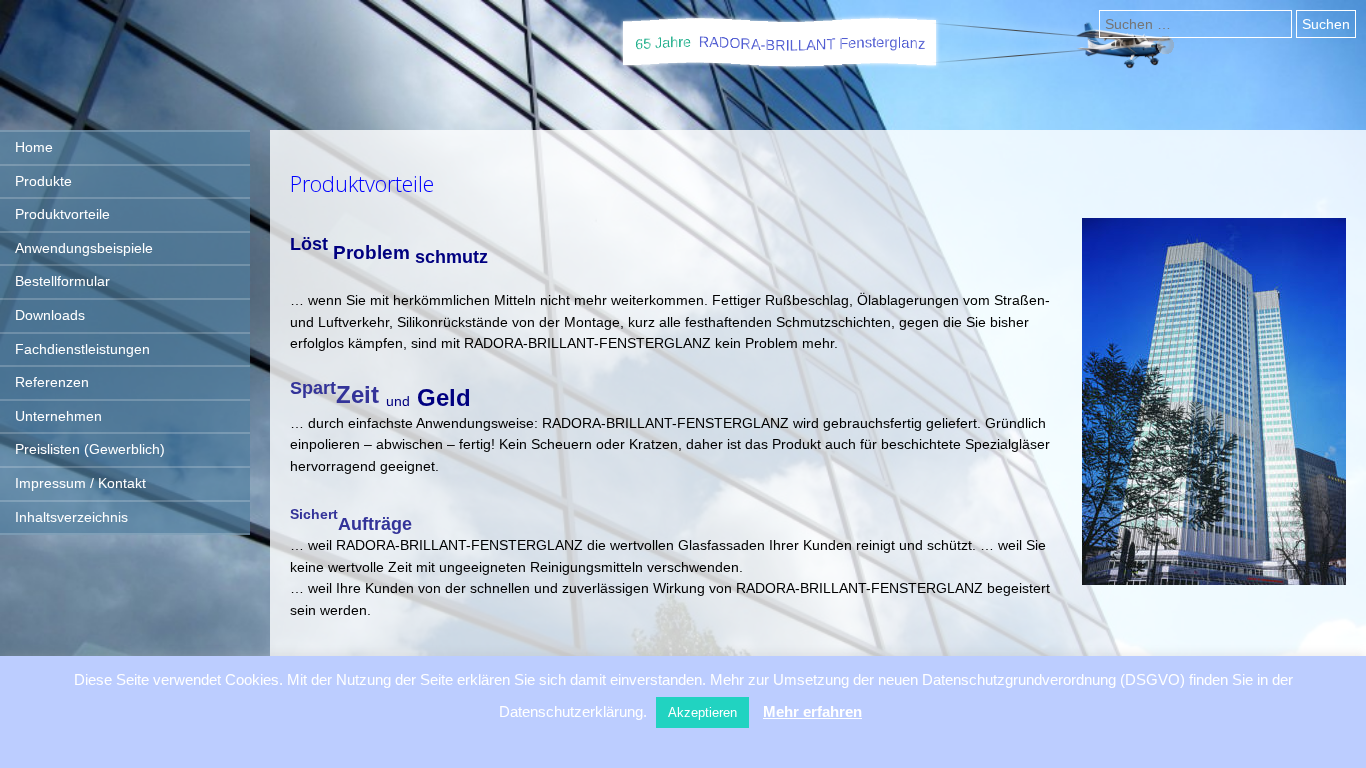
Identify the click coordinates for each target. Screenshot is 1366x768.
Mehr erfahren (812, 711)
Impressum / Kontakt (80, 483)
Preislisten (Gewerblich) (90, 449)
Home (34, 147)
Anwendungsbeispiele (84, 248)
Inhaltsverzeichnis (71, 517)
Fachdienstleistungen (82, 349)
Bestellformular (62, 281)
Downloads (50, 315)
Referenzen (52, 382)
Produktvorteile (62, 214)
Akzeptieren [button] (702, 712)
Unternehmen (58, 416)
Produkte (43, 181)
